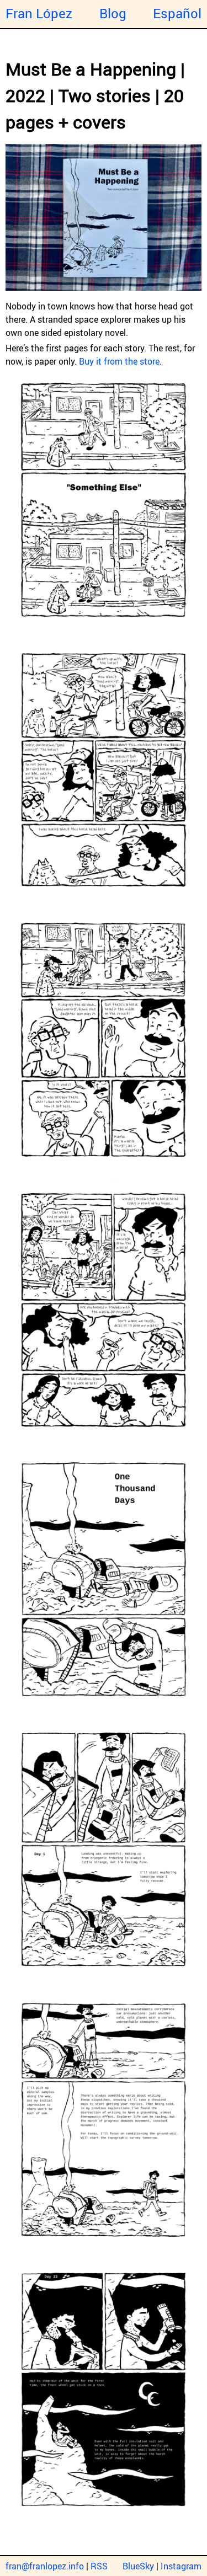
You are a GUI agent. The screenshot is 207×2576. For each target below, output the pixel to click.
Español (177, 13)
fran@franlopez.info (45, 2566)
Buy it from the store (119, 361)
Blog (113, 13)
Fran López (39, 13)
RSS (99, 2566)
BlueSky (138, 2566)
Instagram (181, 2566)
